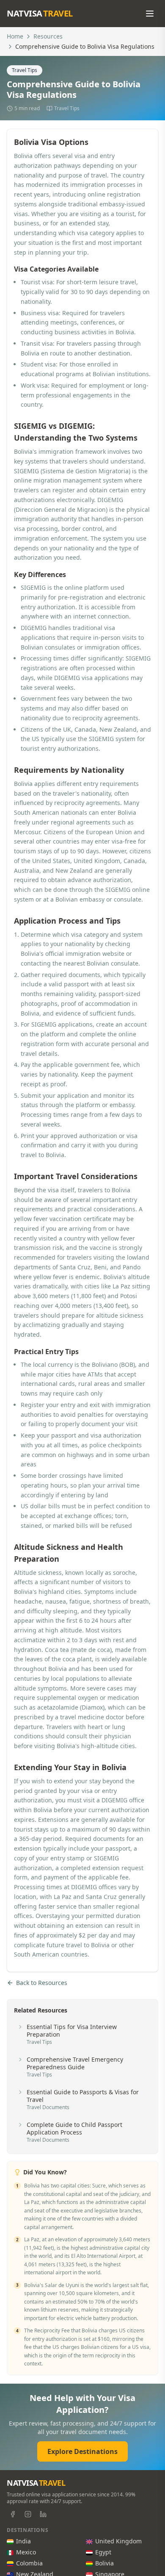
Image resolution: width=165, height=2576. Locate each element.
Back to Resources (42, 1983)
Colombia (29, 2563)
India (23, 2541)
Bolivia (104, 2563)
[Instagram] (28, 2514)
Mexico (26, 2552)
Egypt (103, 2552)
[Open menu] (150, 14)
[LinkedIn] (43, 2514)
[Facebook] (13, 2514)
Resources (48, 36)
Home (15, 36)
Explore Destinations (82, 2451)
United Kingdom (118, 2541)
